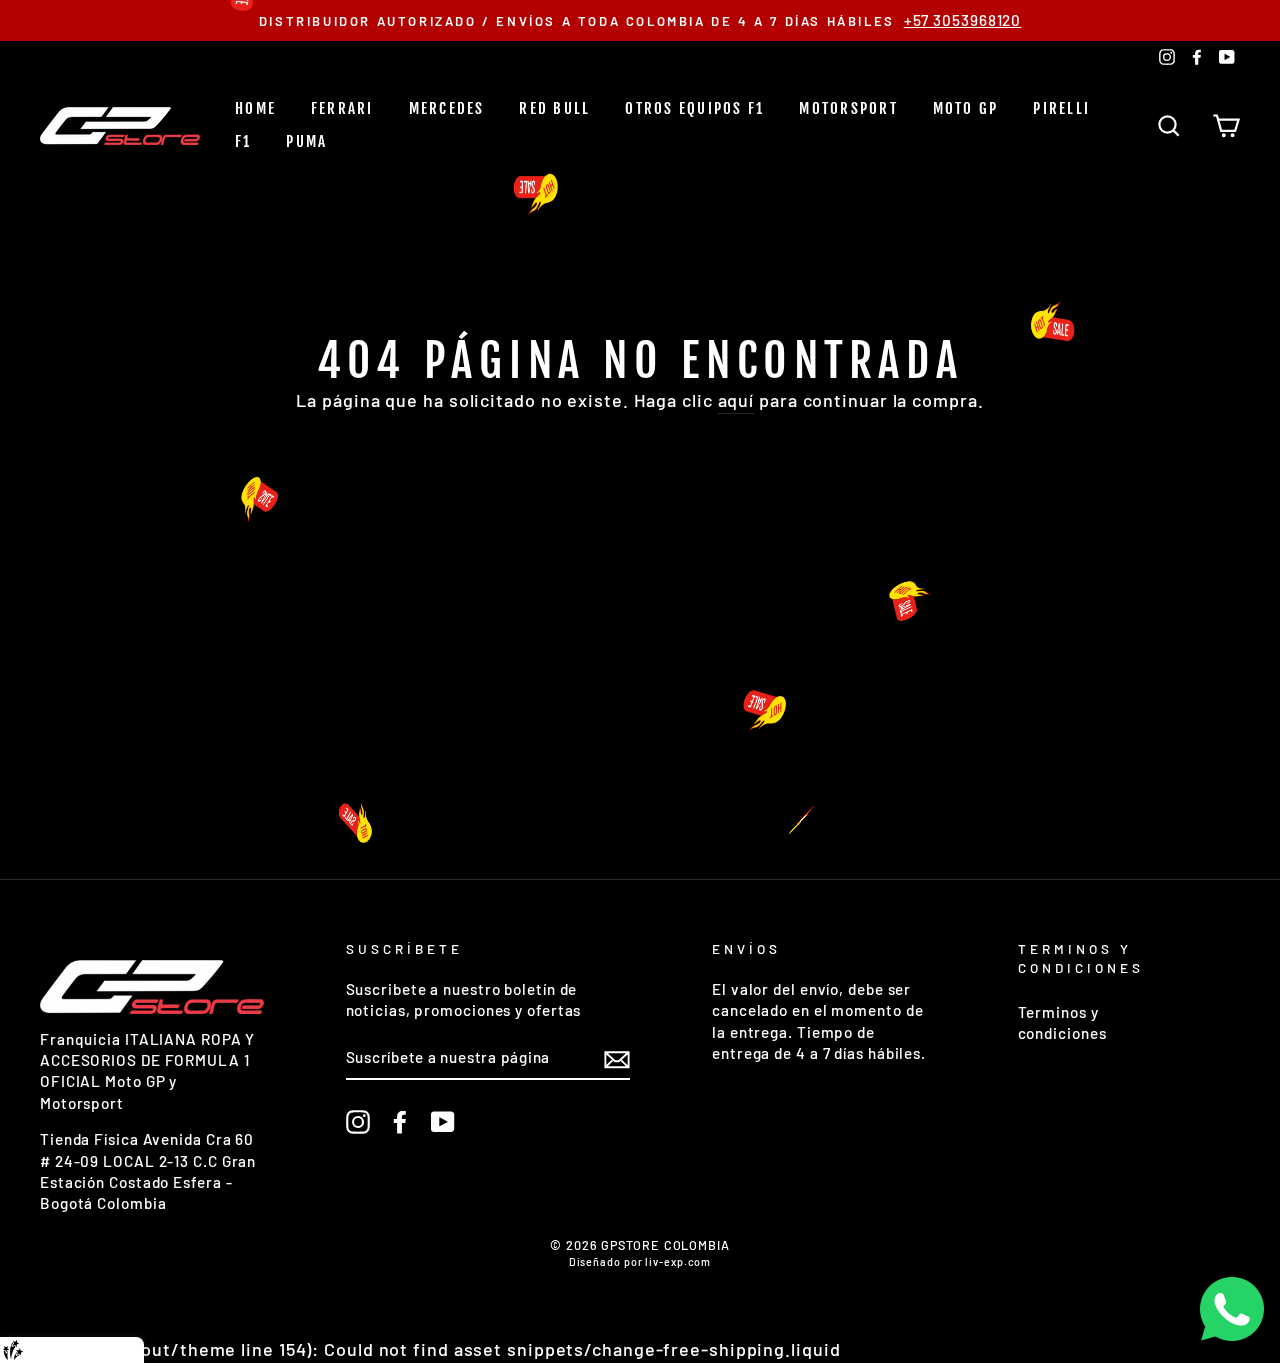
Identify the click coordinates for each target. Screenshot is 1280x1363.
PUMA (306, 141)
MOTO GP (966, 108)
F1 (243, 141)
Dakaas (112, 1350)
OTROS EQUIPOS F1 (694, 108)
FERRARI (342, 108)
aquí (736, 400)
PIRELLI (1061, 108)
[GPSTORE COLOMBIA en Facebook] (400, 1122)
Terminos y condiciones (1062, 1022)
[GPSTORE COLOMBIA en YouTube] (443, 1122)
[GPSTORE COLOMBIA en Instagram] (358, 1122)
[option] (640, 20)
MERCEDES (447, 108)
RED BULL (554, 108)
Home (255, 108)
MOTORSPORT (848, 108)
